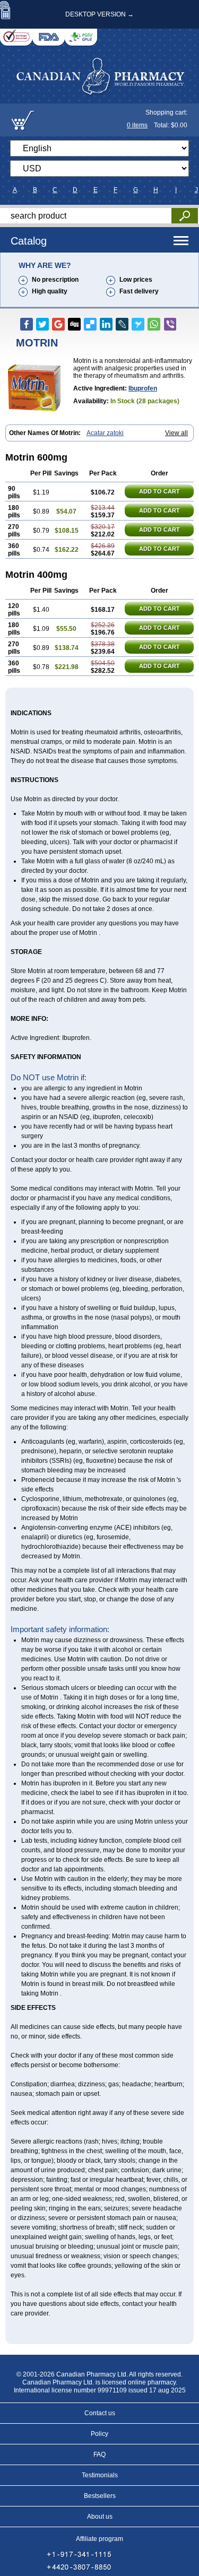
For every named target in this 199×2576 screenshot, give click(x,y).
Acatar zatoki (105, 433)
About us (100, 2517)
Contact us (100, 2413)
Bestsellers (100, 2496)
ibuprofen (143, 388)
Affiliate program (99, 2539)
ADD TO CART (159, 491)
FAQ (99, 2454)
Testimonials (100, 2475)
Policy (99, 2434)
